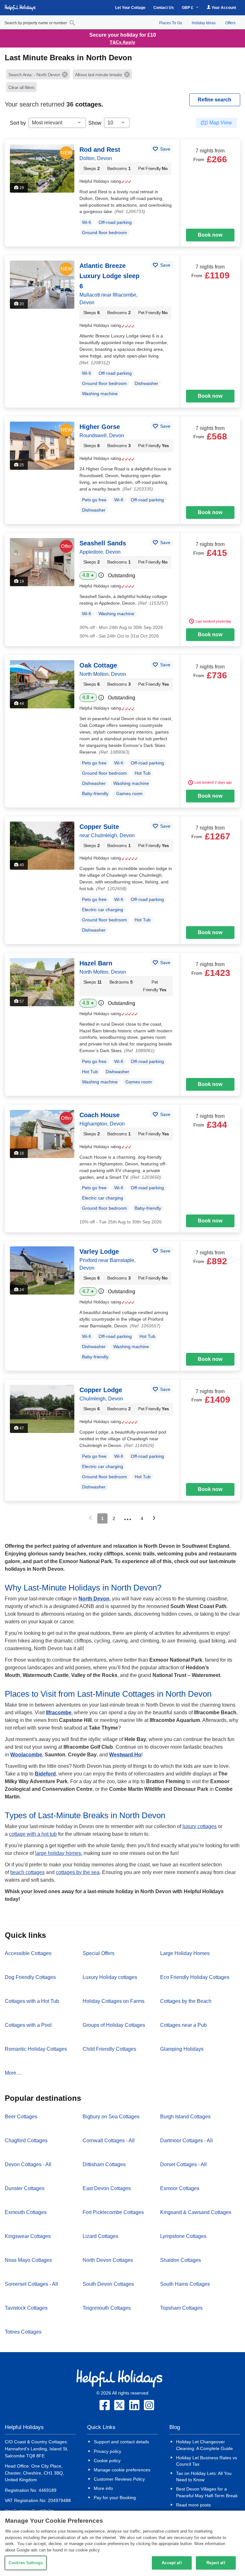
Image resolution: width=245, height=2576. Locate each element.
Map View (221, 123)
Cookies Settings (26, 2563)
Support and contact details (121, 2442)
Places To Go (171, 23)
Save (165, 149)
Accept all (172, 2563)
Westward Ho (125, 1755)
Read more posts (193, 2505)
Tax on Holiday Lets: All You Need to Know (204, 2476)
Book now (210, 235)
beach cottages (27, 1872)
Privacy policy (108, 2451)
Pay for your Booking (115, 2498)
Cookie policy (107, 2461)
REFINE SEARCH (215, 100)
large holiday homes (58, 1853)
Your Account (223, 8)
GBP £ (188, 8)
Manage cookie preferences (122, 2470)
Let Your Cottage (130, 8)
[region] (122, 2543)
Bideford (45, 1774)
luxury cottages (200, 1826)
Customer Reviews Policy (119, 2479)
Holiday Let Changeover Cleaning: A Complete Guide (204, 2445)
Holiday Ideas (204, 23)
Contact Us (164, 8)
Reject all (216, 2563)
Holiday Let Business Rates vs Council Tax (207, 2461)
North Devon (94, 1599)
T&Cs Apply (122, 42)
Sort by (18, 123)
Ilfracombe (59, 1712)
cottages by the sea (78, 1872)
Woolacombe (26, 1755)
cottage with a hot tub (33, 1834)
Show (95, 123)
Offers (230, 23)
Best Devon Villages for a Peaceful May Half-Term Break (207, 2492)
